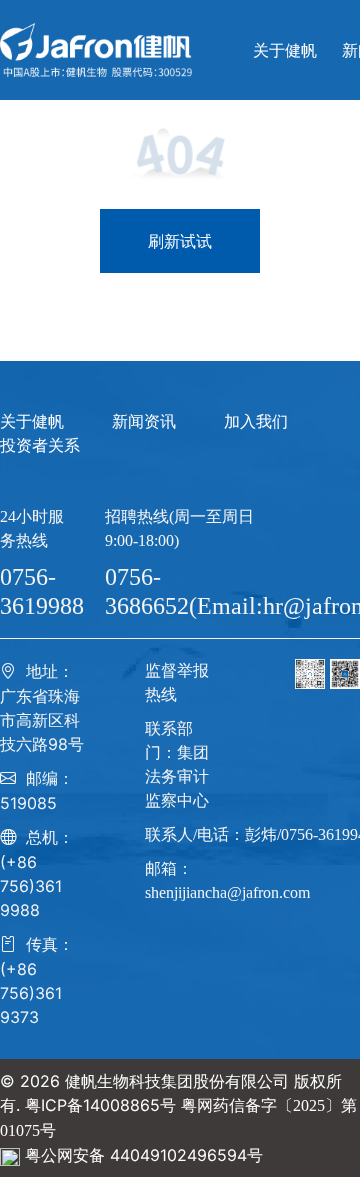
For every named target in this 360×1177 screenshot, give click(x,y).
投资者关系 (40, 445)
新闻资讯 (144, 421)
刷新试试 (180, 241)
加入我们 (256, 421)
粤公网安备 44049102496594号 (144, 1155)
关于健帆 (32, 421)
